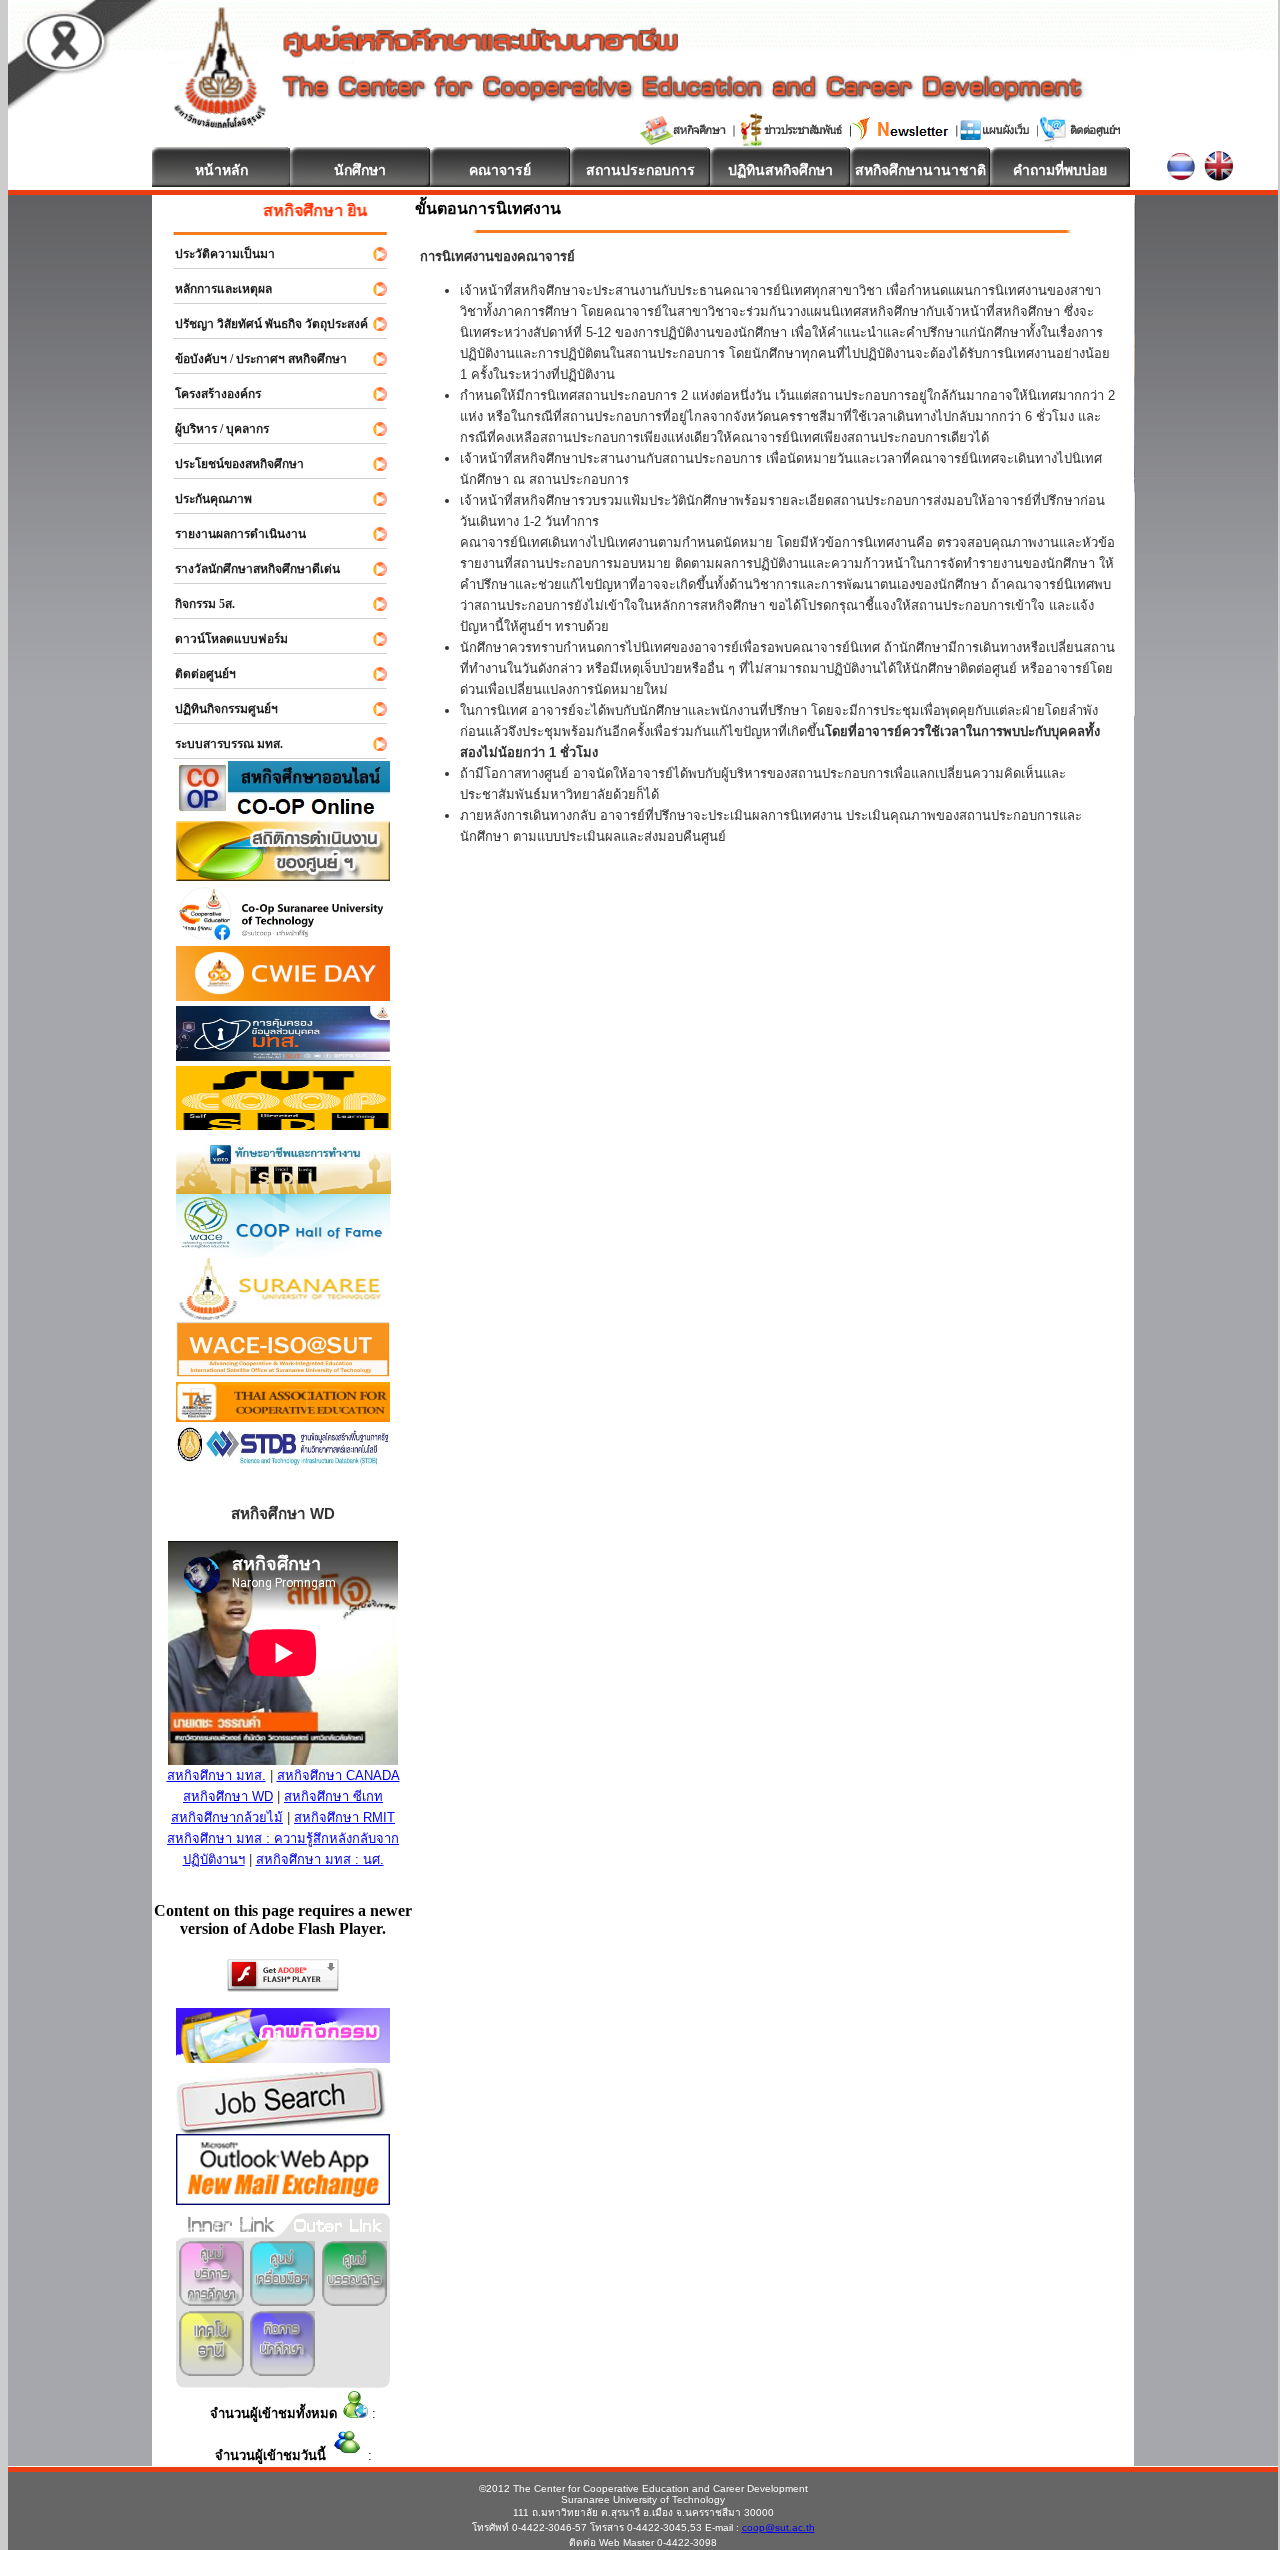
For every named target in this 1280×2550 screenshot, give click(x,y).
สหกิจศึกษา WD (228, 1796)
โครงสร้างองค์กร (209, 394)
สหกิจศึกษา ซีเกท (333, 1796)
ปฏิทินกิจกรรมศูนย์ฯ (217, 709)
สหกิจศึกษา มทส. (216, 1775)
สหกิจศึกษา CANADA (338, 1775)
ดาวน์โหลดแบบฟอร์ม (222, 639)
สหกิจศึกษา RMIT (344, 1817)
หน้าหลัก (221, 170)
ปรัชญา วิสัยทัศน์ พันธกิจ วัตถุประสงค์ (262, 324)
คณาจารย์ (500, 170)
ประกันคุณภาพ (204, 499)
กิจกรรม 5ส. (196, 604)
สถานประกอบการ (640, 170)
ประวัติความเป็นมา (216, 254)
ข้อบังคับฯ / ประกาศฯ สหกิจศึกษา (252, 359)
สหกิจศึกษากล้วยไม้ (227, 1817)
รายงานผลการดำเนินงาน (231, 534)
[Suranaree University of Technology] (283, 1124)
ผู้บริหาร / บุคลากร (213, 429)
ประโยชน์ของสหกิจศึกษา (230, 464)
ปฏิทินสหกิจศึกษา (780, 170)
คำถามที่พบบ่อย (1060, 170)
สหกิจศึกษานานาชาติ (920, 170)
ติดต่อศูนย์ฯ (196, 674)
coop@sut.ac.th (778, 2527)
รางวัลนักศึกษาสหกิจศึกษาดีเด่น (248, 569)
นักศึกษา (360, 170)
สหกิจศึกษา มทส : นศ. (320, 1859)
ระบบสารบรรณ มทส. (220, 744)
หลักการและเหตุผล (214, 289)
